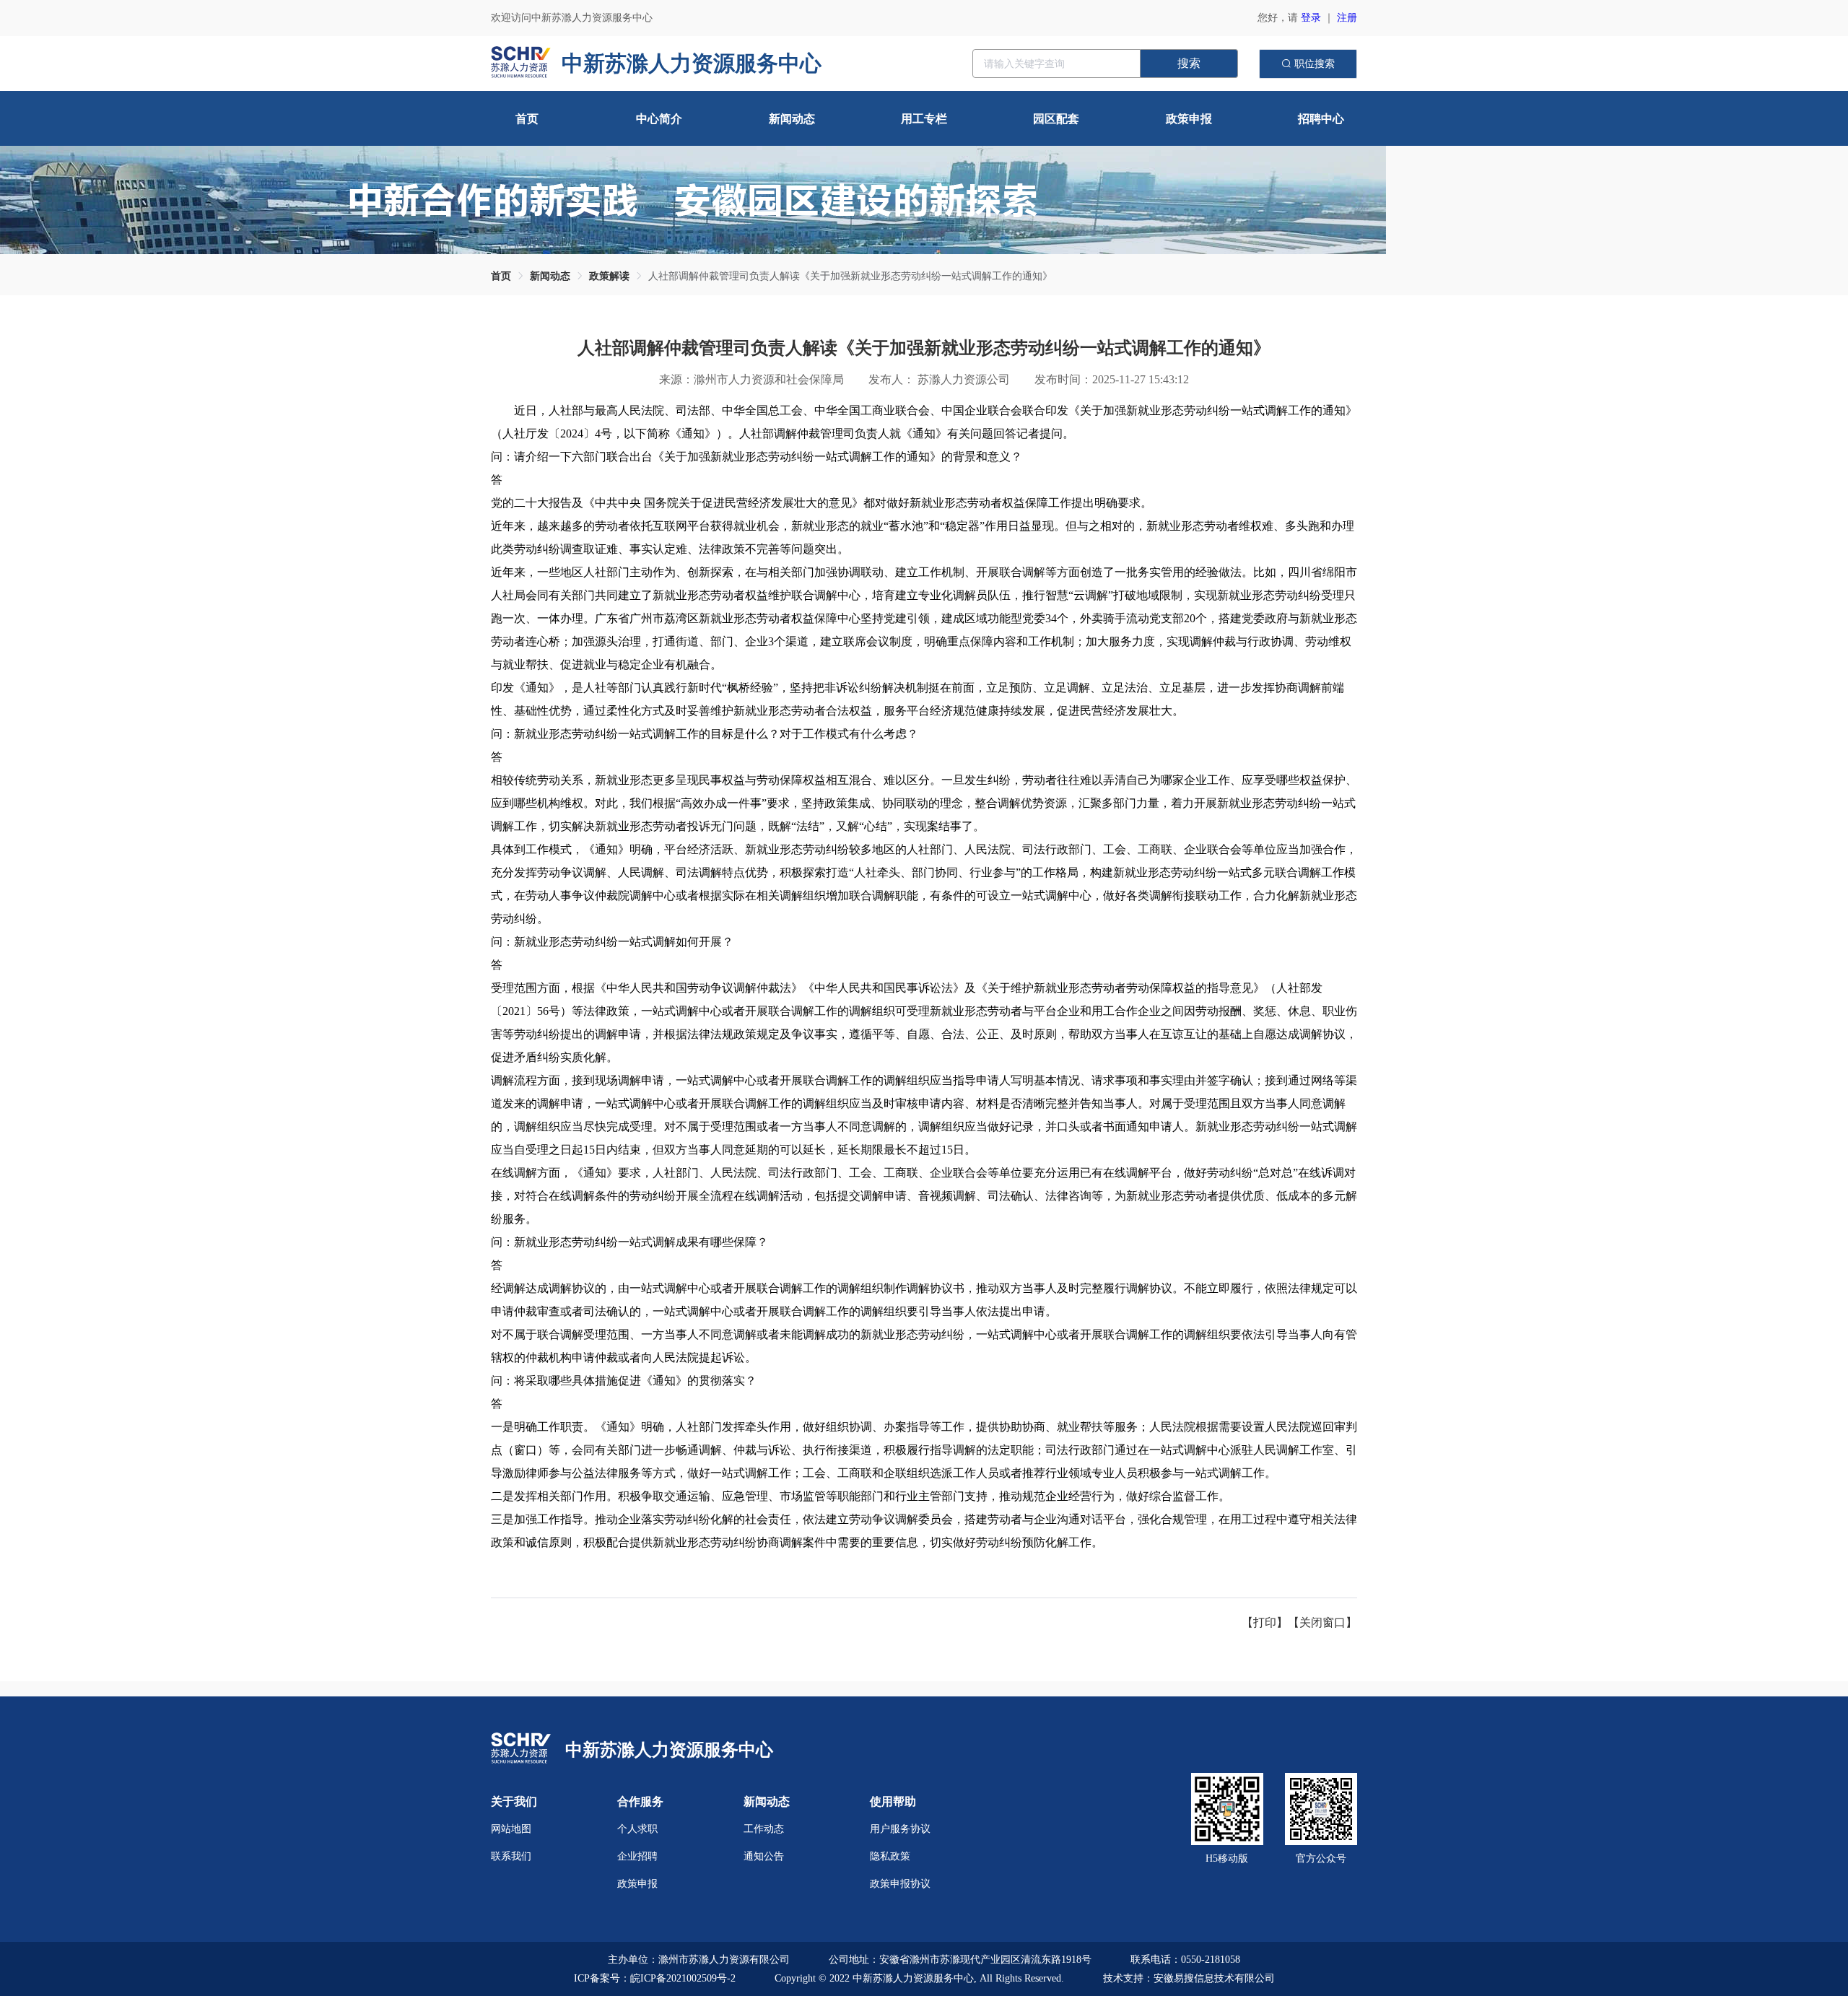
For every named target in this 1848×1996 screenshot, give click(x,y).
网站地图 (511, 1829)
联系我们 (511, 1856)
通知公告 (764, 1856)
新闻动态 (792, 119)
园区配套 (1056, 119)
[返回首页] (521, 1749)
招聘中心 (1321, 119)
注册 (1347, 18)
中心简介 (659, 119)
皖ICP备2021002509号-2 (683, 1978)
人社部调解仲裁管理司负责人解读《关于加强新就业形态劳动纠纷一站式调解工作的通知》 (850, 276)
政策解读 (609, 276)
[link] (501, 276)
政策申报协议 (900, 1884)
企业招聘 (637, 1856)
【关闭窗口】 (1322, 1622)
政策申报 (1189, 119)
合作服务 (640, 1801)
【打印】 (1265, 1622)
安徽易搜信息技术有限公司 (1214, 1978)
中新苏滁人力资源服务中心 (669, 1750)
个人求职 (637, 1829)
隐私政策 (890, 1856)
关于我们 (514, 1801)
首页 (527, 119)
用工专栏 (924, 119)
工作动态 (764, 1829)
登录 (1311, 18)
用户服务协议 (900, 1829)
